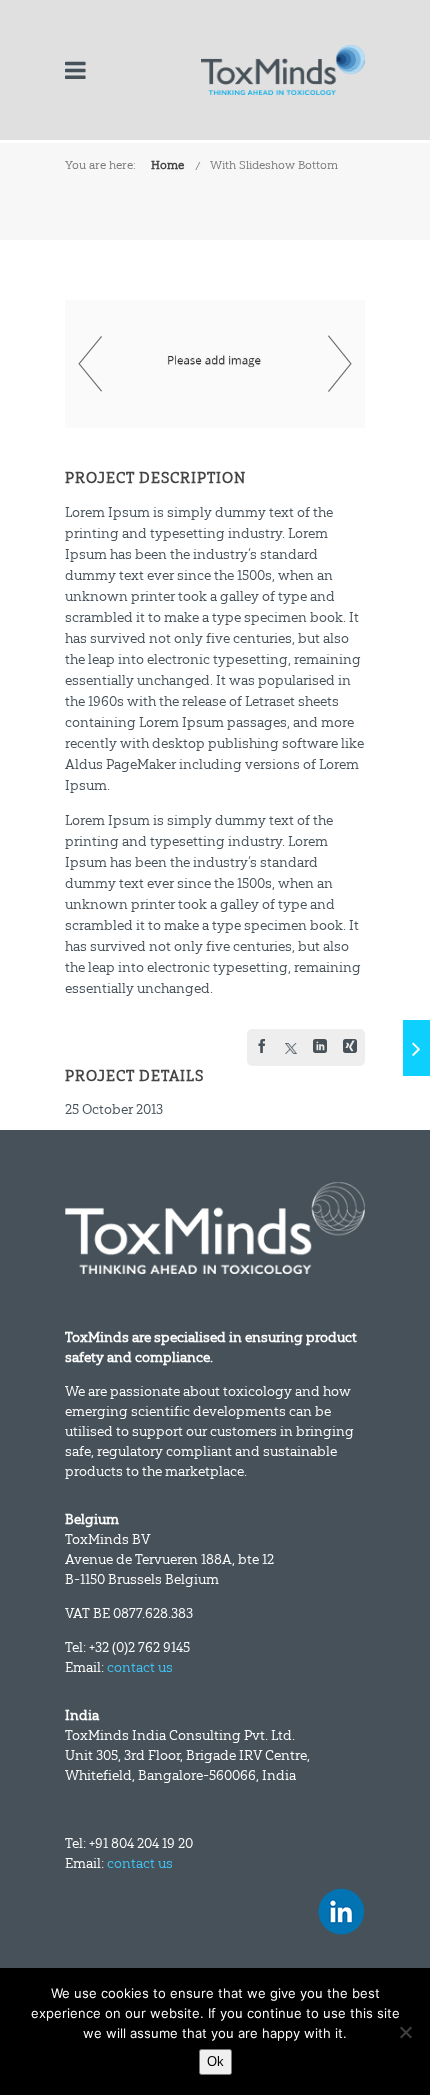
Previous (90, 364)
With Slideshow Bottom (274, 165)
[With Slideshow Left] (416, 1048)
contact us (140, 1667)
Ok (215, 2061)
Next (340, 364)
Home (167, 165)
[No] (405, 2032)
